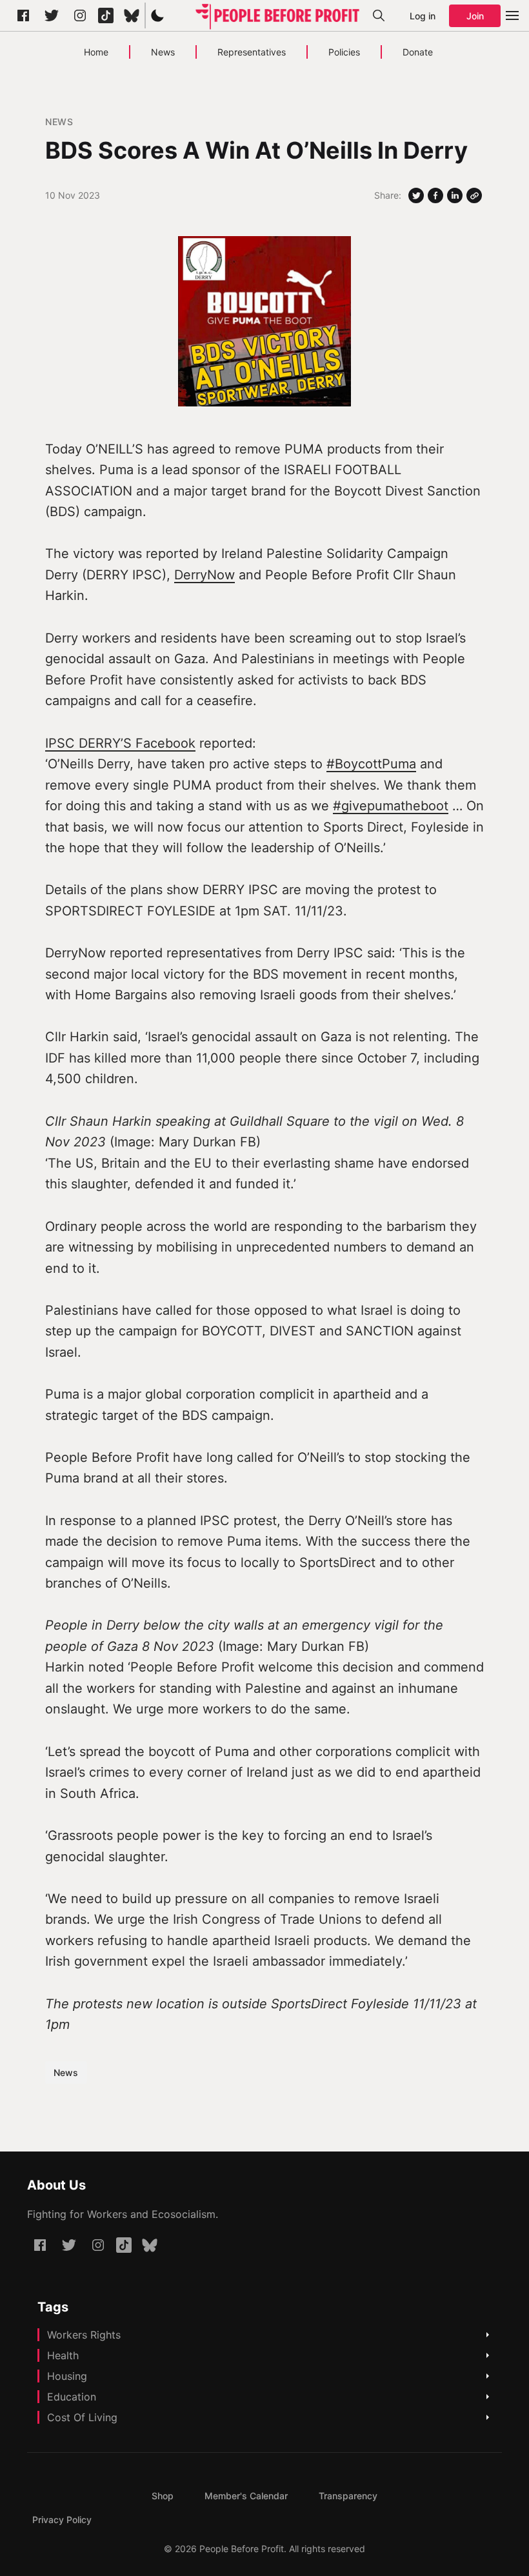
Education (72, 2397)
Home (96, 52)
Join (475, 16)
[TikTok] (106, 15)
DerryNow (205, 575)
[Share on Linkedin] (455, 195)
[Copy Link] (474, 195)
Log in (423, 16)
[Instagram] (80, 15)
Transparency (348, 2496)
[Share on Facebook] (435, 195)
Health (63, 2355)
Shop (163, 2496)
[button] (157, 15)
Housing (67, 2376)
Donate (418, 52)
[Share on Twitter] (416, 195)
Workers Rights (84, 2335)
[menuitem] (163, 2496)
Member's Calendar (246, 2496)
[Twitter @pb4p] (52, 15)
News (163, 52)
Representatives (252, 52)
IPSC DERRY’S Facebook (120, 743)
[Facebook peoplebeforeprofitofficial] (23, 15)
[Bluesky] (132, 15)
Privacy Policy (62, 2520)
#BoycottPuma (371, 764)
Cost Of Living (82, 2417)
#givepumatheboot (391, 806)
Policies (344, 52)
